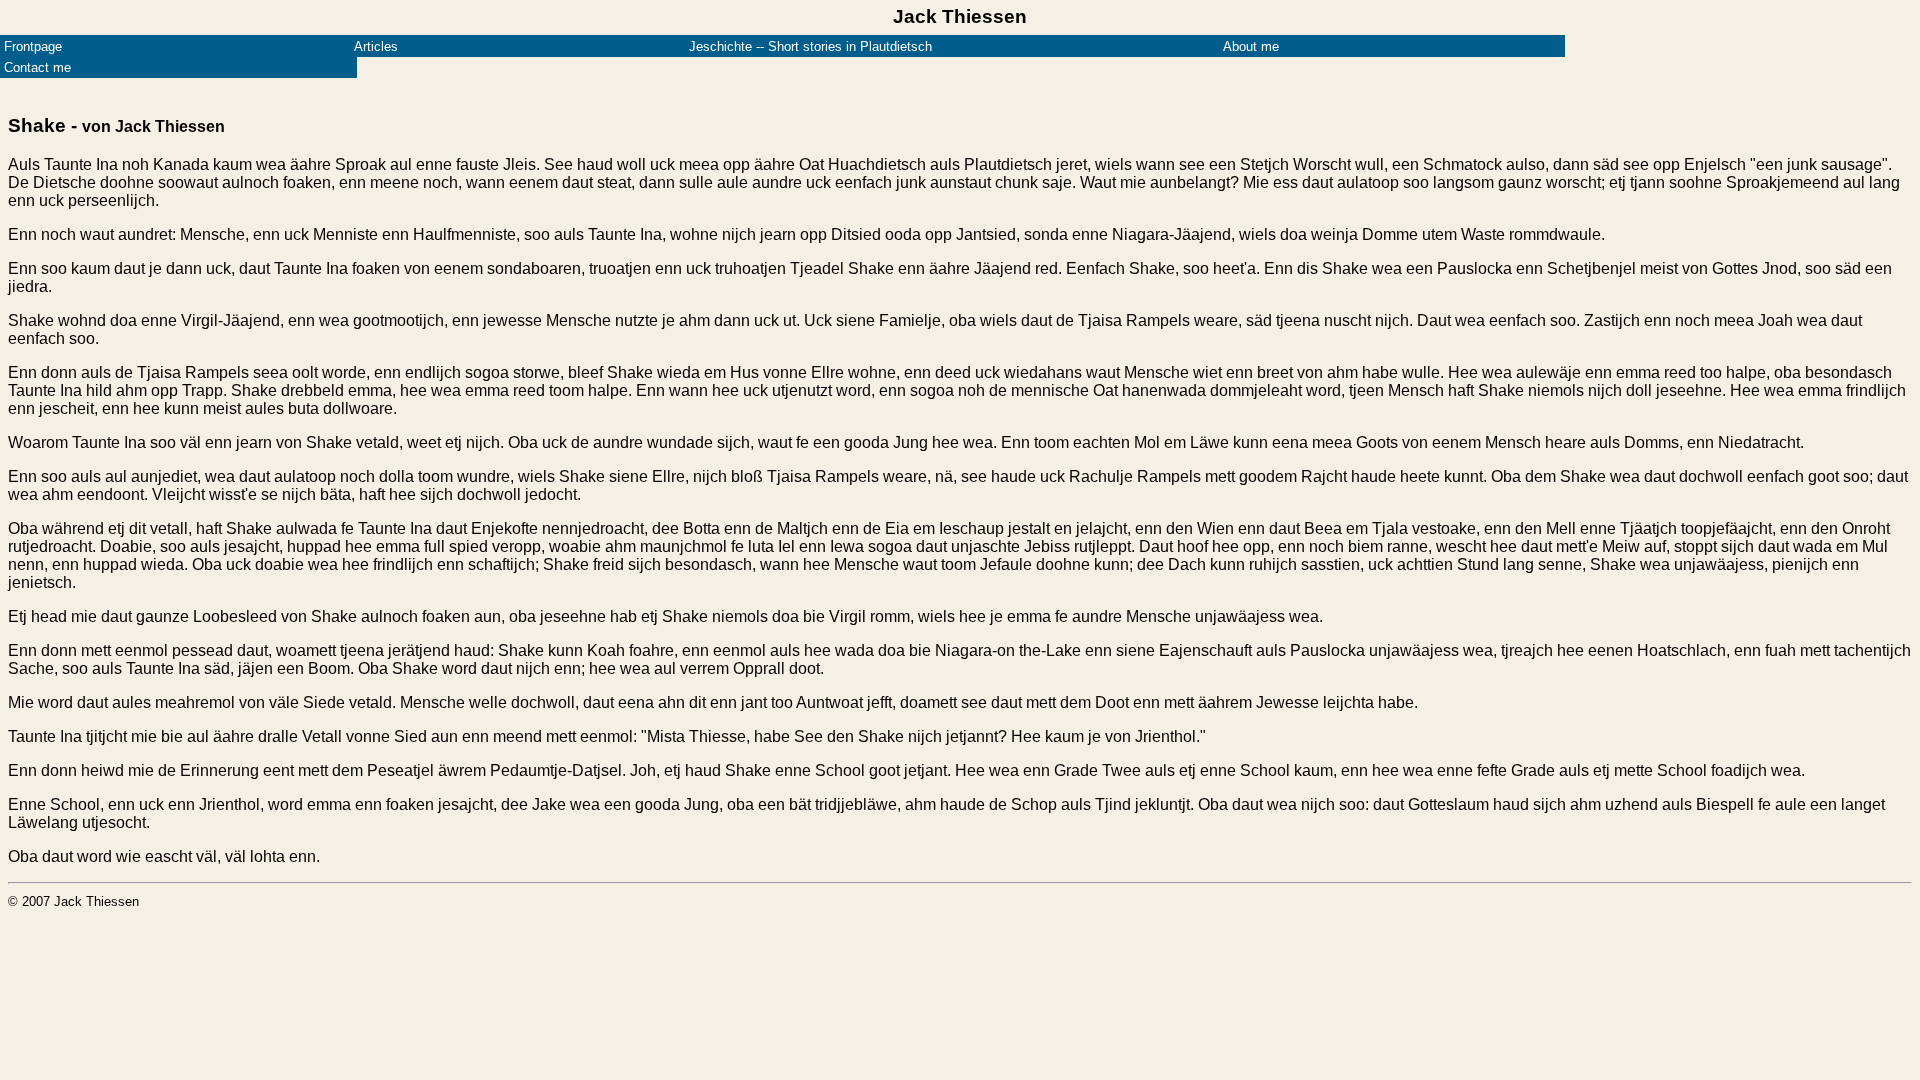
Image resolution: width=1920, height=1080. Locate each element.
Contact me (37, 67)
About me (1251, 46)
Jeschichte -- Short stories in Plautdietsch (810, 46)
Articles (376, 46)
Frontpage (33, 46)
